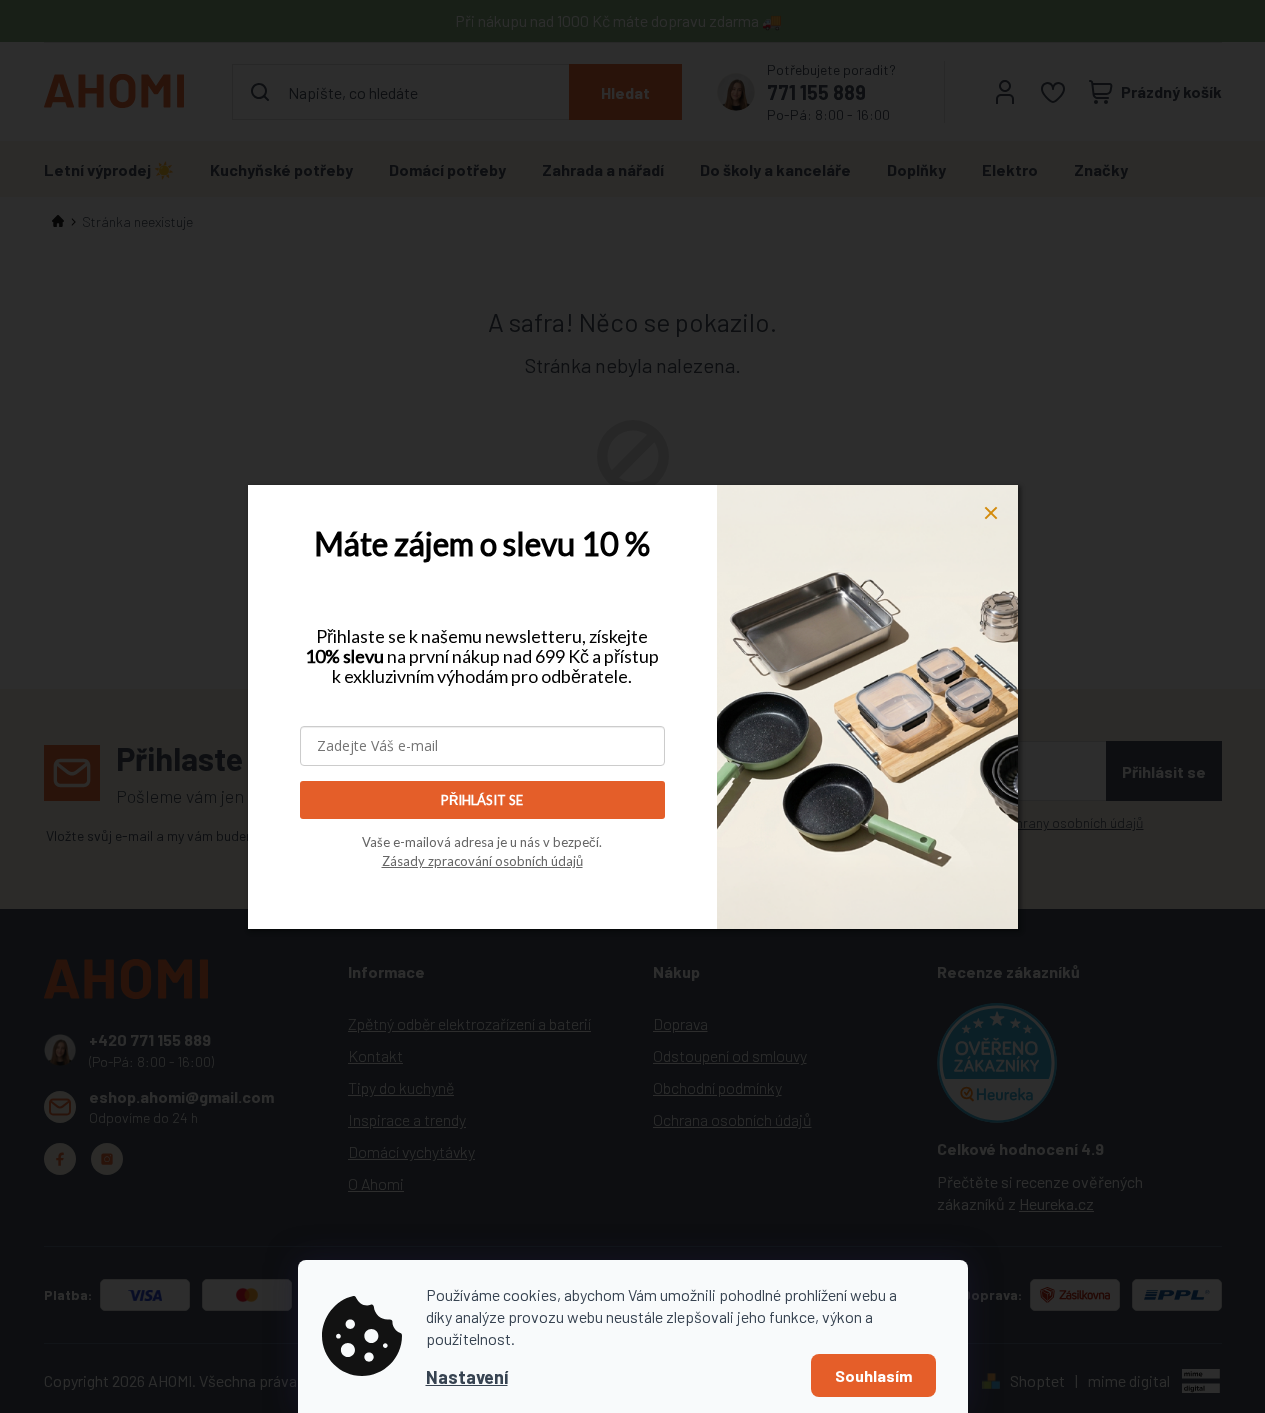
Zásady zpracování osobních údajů (482, 861)
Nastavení (467, 1377)
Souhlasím (873, 1375)
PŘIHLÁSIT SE (482, 800)
